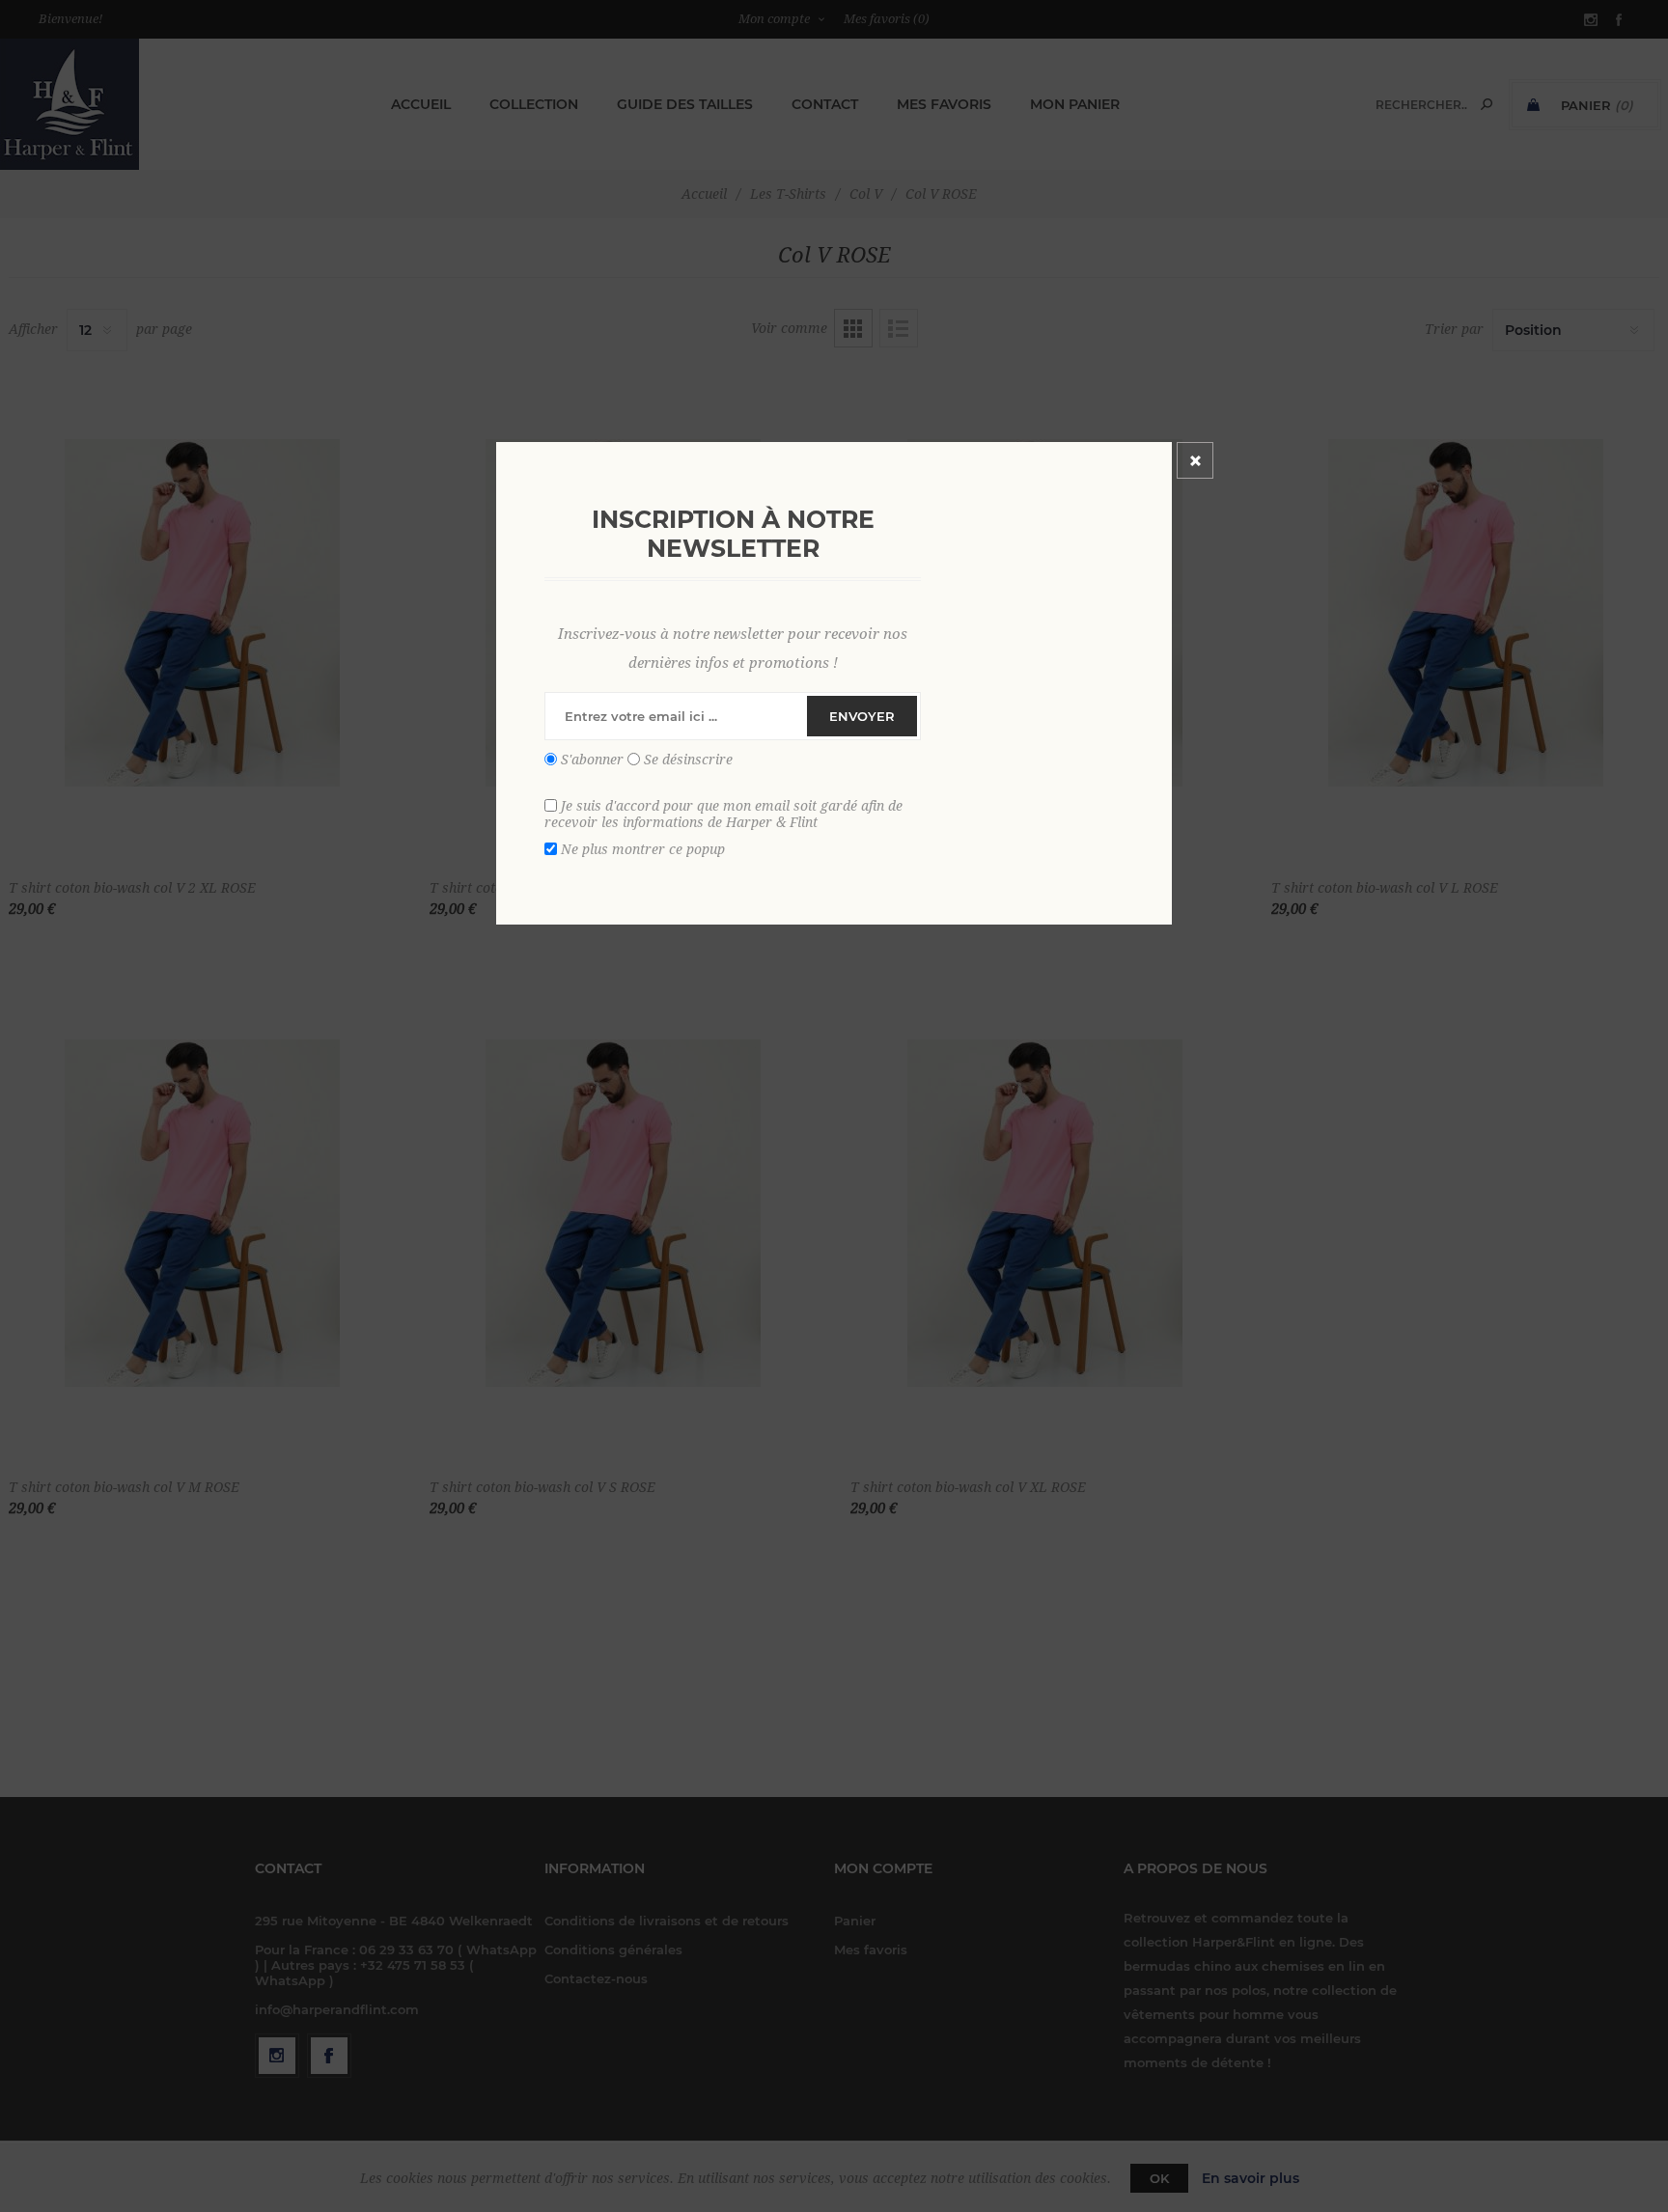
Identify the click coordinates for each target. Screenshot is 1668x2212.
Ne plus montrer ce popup (643, 849)
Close (1195, 460)
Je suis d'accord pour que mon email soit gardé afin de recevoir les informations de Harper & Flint (723, 814)
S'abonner (592, 760)
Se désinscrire (688, 760)
